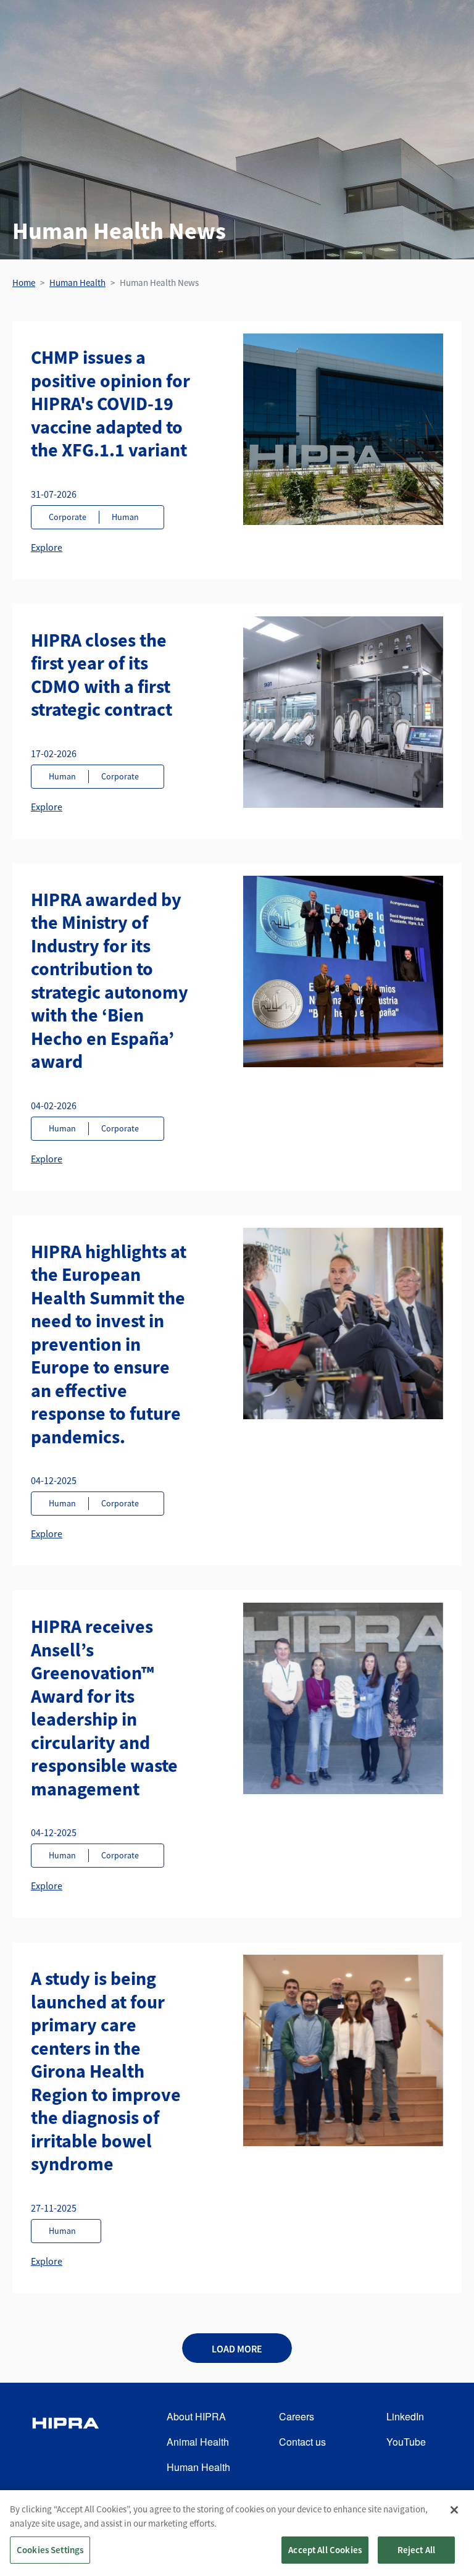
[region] (237, 2533)
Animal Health (198, 2442)
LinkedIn (405, 2416)
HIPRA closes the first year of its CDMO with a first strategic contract (102, 675)
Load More (237, 2349)
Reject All (417, 2550)
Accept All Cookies (325, 2550)
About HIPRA (196, 2416)
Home (24, 283)
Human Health (77, 283)
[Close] (454, 2510)
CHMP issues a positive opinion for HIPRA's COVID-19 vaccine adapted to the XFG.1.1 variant (110, 403)
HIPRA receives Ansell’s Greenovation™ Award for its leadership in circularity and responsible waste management (104, 1707)
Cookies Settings (50, 2550)
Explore (47, 547)
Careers (297, 2416)
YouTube (406, 2442)
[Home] (65, 2442)
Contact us (302, 2442)
